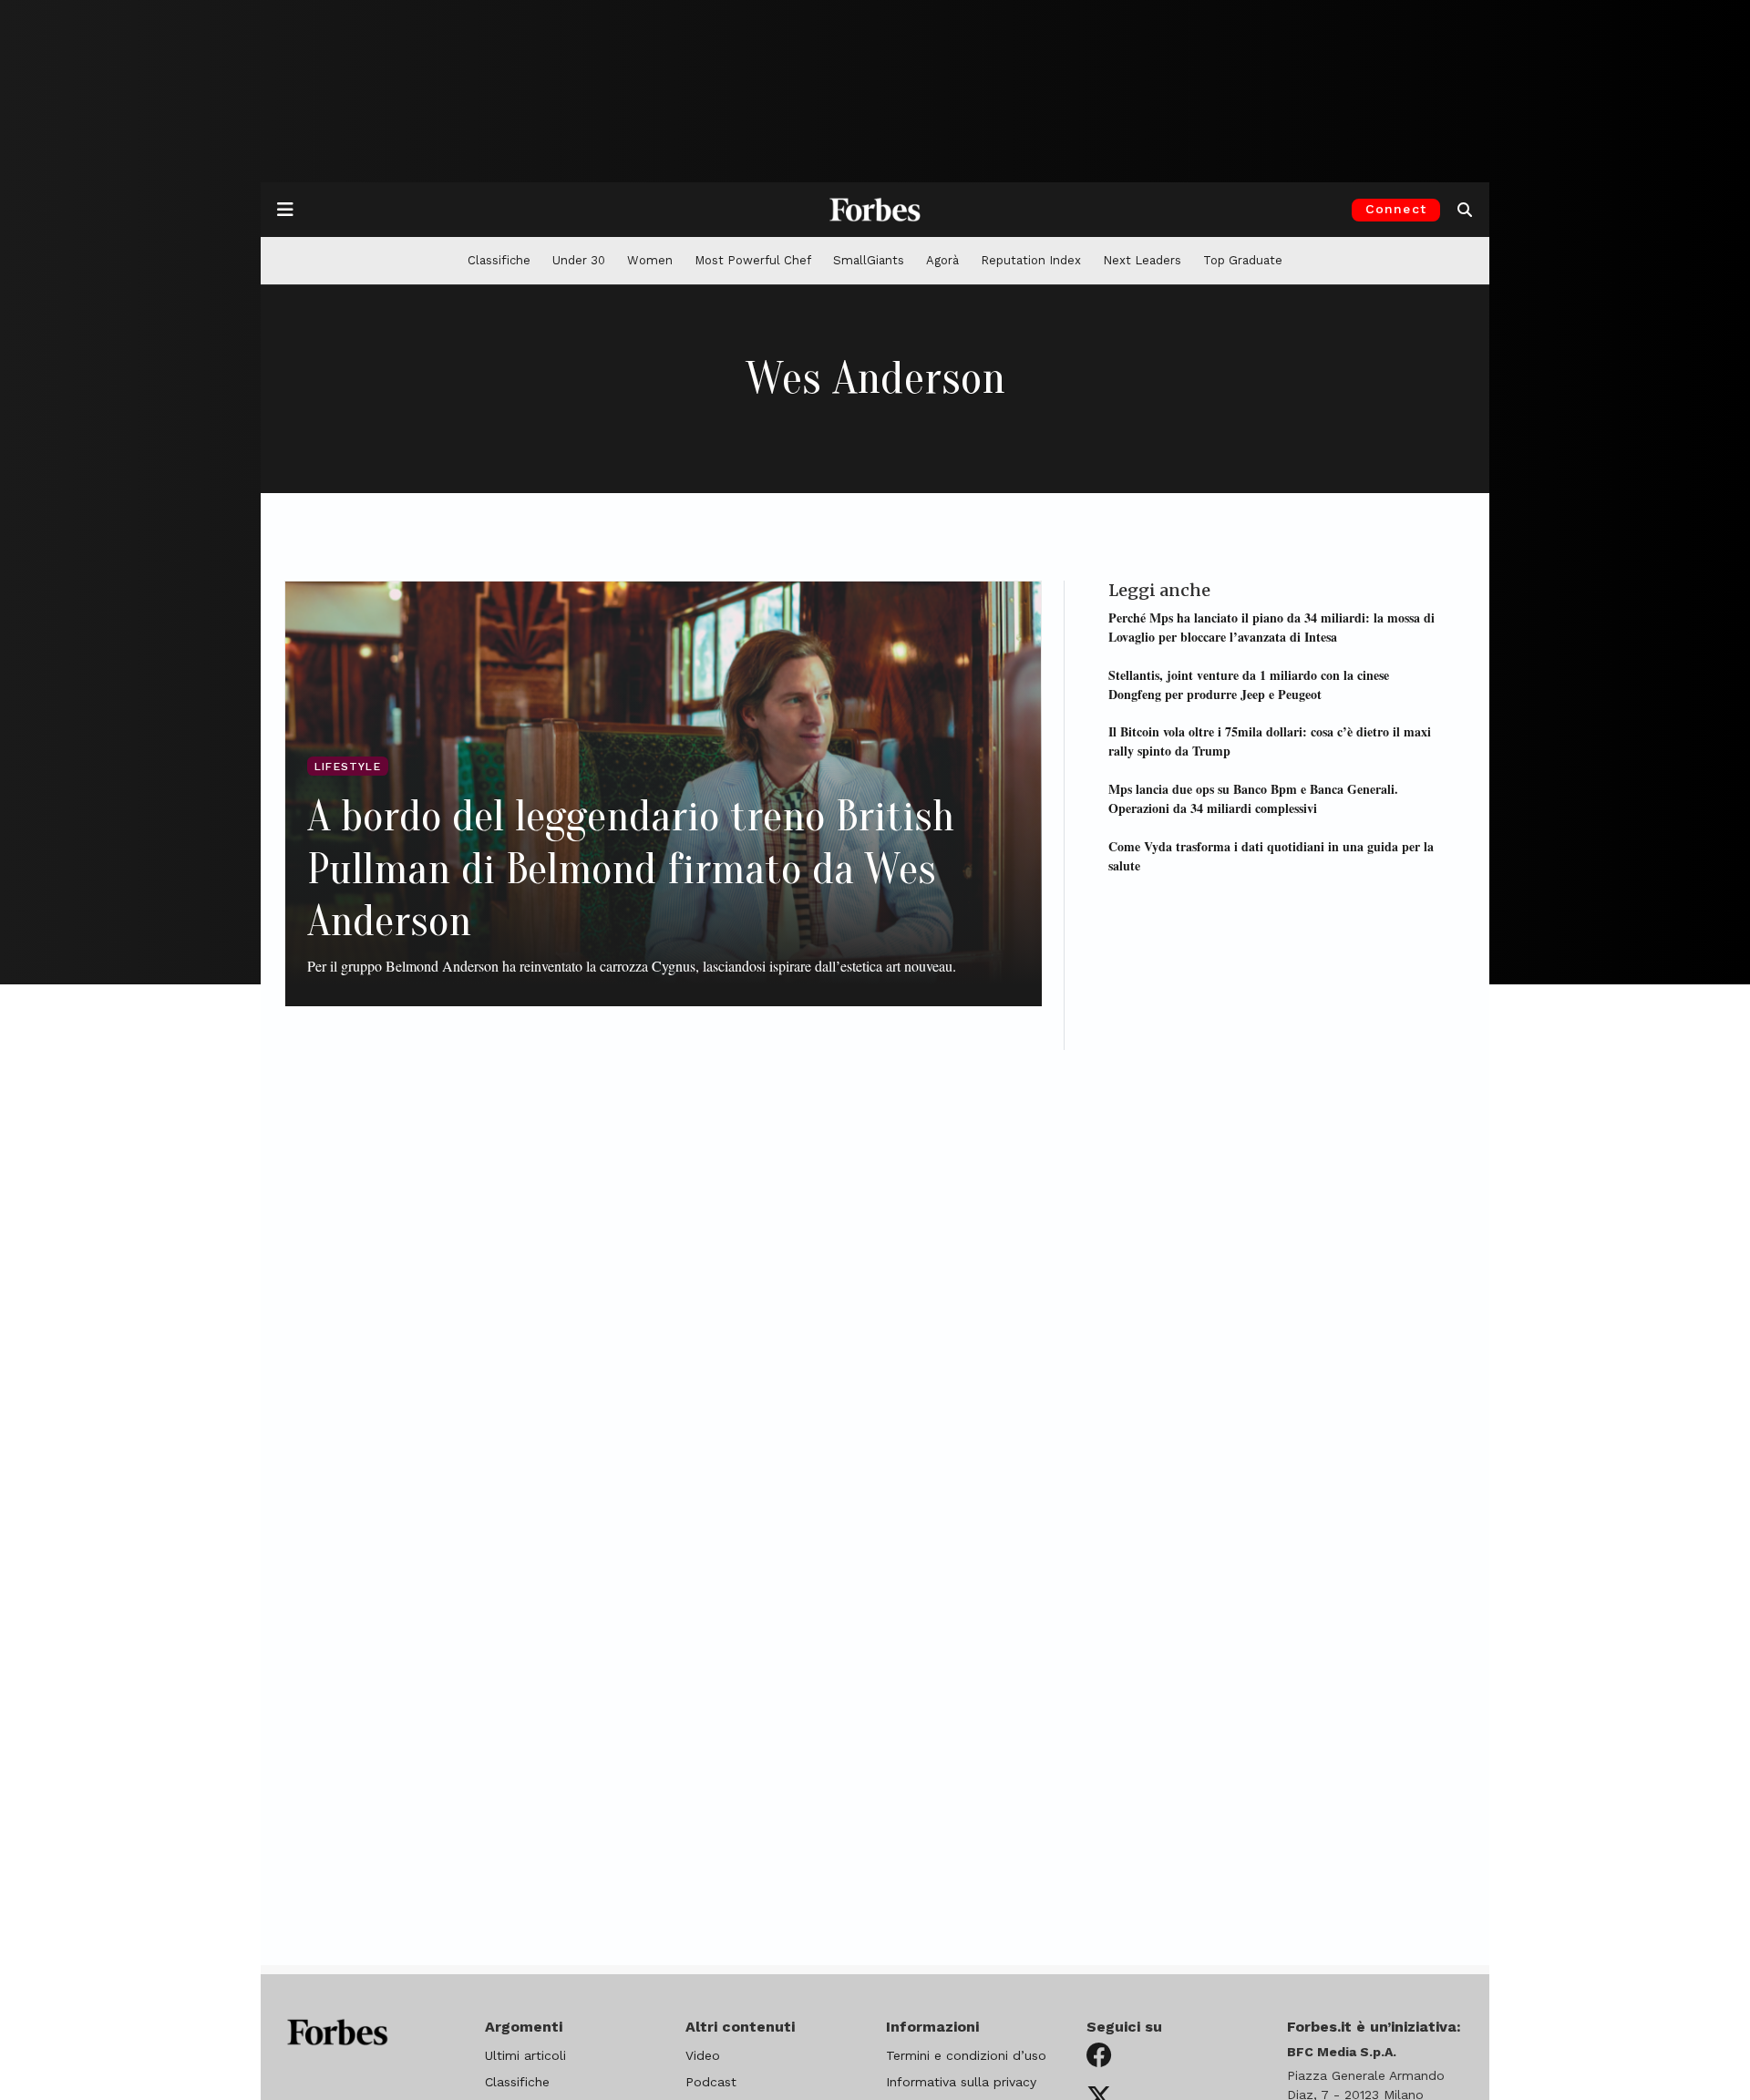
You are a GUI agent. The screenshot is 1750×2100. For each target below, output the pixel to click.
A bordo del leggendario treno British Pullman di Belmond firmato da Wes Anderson (631, 869)
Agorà (942, 260)
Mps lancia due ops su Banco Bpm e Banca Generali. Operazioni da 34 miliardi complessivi (1253, 798)
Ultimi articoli (525, 2055)
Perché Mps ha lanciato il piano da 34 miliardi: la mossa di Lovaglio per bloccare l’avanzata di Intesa (1271, 626)
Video (703, 2055)
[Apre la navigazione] (285, 210)
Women (650, 260)
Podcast (711, 2082)
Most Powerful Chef (753, 260)
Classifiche (499, 260)
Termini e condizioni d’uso (966, 2055)
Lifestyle (348, 767)
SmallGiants (869, 260)
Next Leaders (1142, 260)
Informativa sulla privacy (961, 2082)
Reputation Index (1031, 260)
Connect (1396, 209)
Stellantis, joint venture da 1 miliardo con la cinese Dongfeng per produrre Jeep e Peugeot (1249, 684)
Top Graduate (1243, 260)
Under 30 (579, 260)
